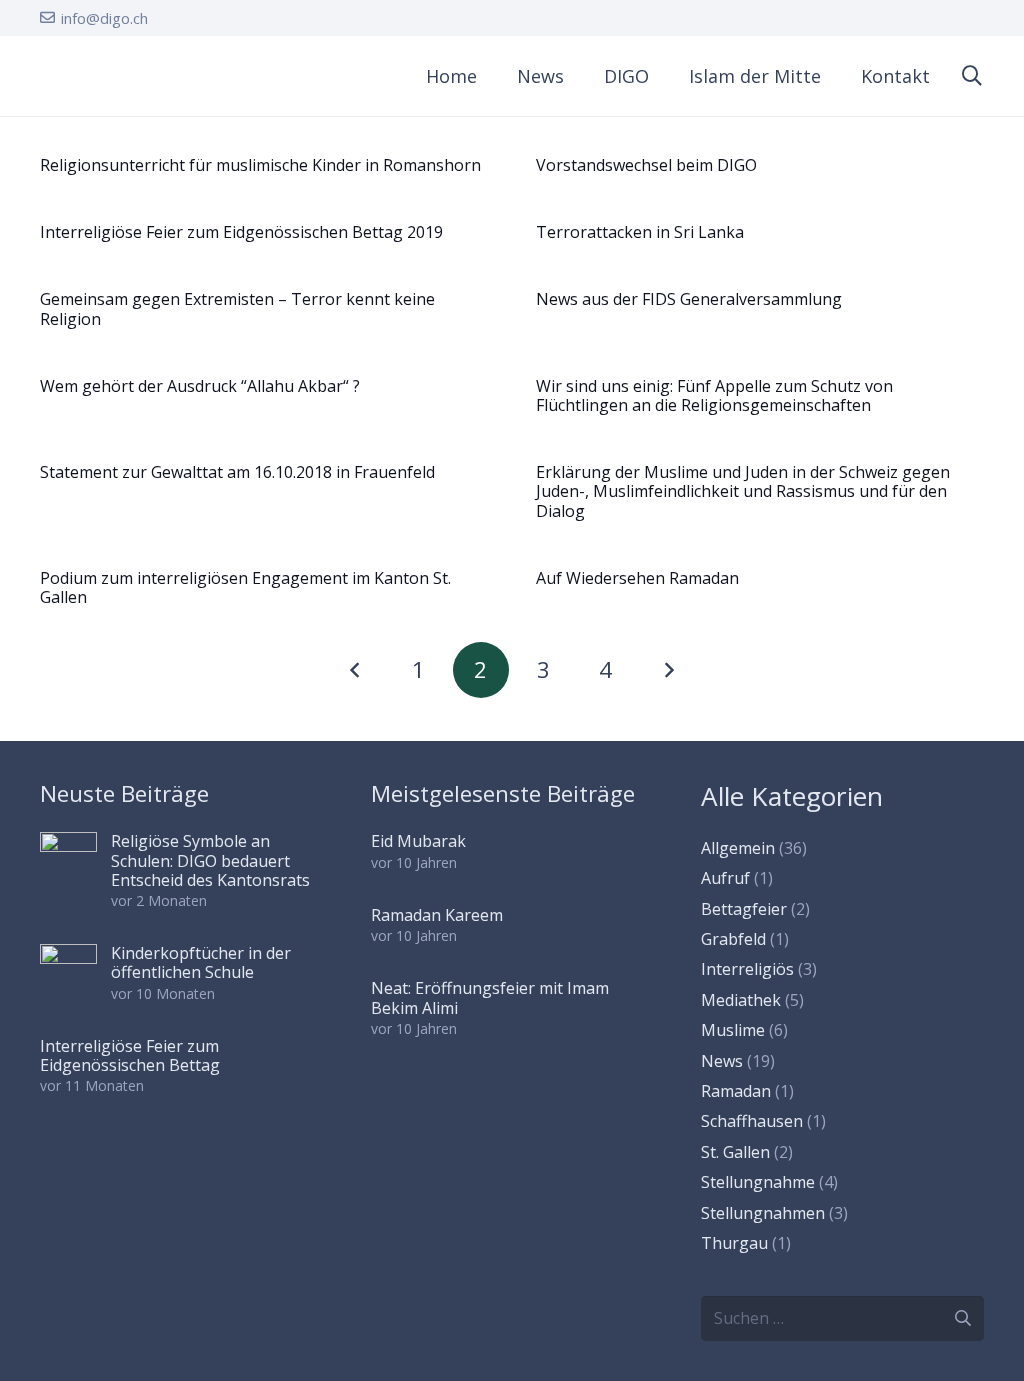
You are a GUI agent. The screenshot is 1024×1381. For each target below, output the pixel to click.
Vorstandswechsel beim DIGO (646, 165)
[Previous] (356, 670)
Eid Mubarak (418, 841)
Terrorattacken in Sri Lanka (640, 232)
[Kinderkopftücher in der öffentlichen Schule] (68, 972)
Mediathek (741, 1000)
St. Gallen (735, 1152)
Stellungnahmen (763, 1213)
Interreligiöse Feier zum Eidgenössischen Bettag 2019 (241, 232)
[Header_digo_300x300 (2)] (62, 76)
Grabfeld (733, 939)
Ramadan (736, 1091)
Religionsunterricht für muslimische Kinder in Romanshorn (260, 165)
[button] (660, 76)
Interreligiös (747, 969)
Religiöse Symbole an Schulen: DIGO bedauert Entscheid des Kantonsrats (210, 860)
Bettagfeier (744, 909)
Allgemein (738, 848)
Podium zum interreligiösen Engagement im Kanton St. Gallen (245, 587)
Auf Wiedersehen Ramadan (637, 578)
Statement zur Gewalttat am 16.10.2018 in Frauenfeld (237, 472)
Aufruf (725, 878)
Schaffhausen (752, 1121)
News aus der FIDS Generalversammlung (689, 299)
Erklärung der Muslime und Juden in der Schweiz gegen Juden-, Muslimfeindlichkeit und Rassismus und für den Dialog (743, 491)
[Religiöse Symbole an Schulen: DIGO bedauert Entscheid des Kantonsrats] (68, 860)
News (722, 1061)
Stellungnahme (758, 1182)
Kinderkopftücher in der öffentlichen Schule (201, 962)
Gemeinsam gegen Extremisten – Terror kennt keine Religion (237, 308)
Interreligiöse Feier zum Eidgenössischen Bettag (130, 1055)
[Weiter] (668, 670)
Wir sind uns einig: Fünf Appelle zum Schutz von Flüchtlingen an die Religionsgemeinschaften (714, 395)
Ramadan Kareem (437, 915)
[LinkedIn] (977, 17)
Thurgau (734, 1243)
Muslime (733, 1030)
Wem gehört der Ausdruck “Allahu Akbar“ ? (200, 386)
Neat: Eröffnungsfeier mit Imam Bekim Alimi (490, 997)
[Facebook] (911, 17)
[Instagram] (944, 18)
